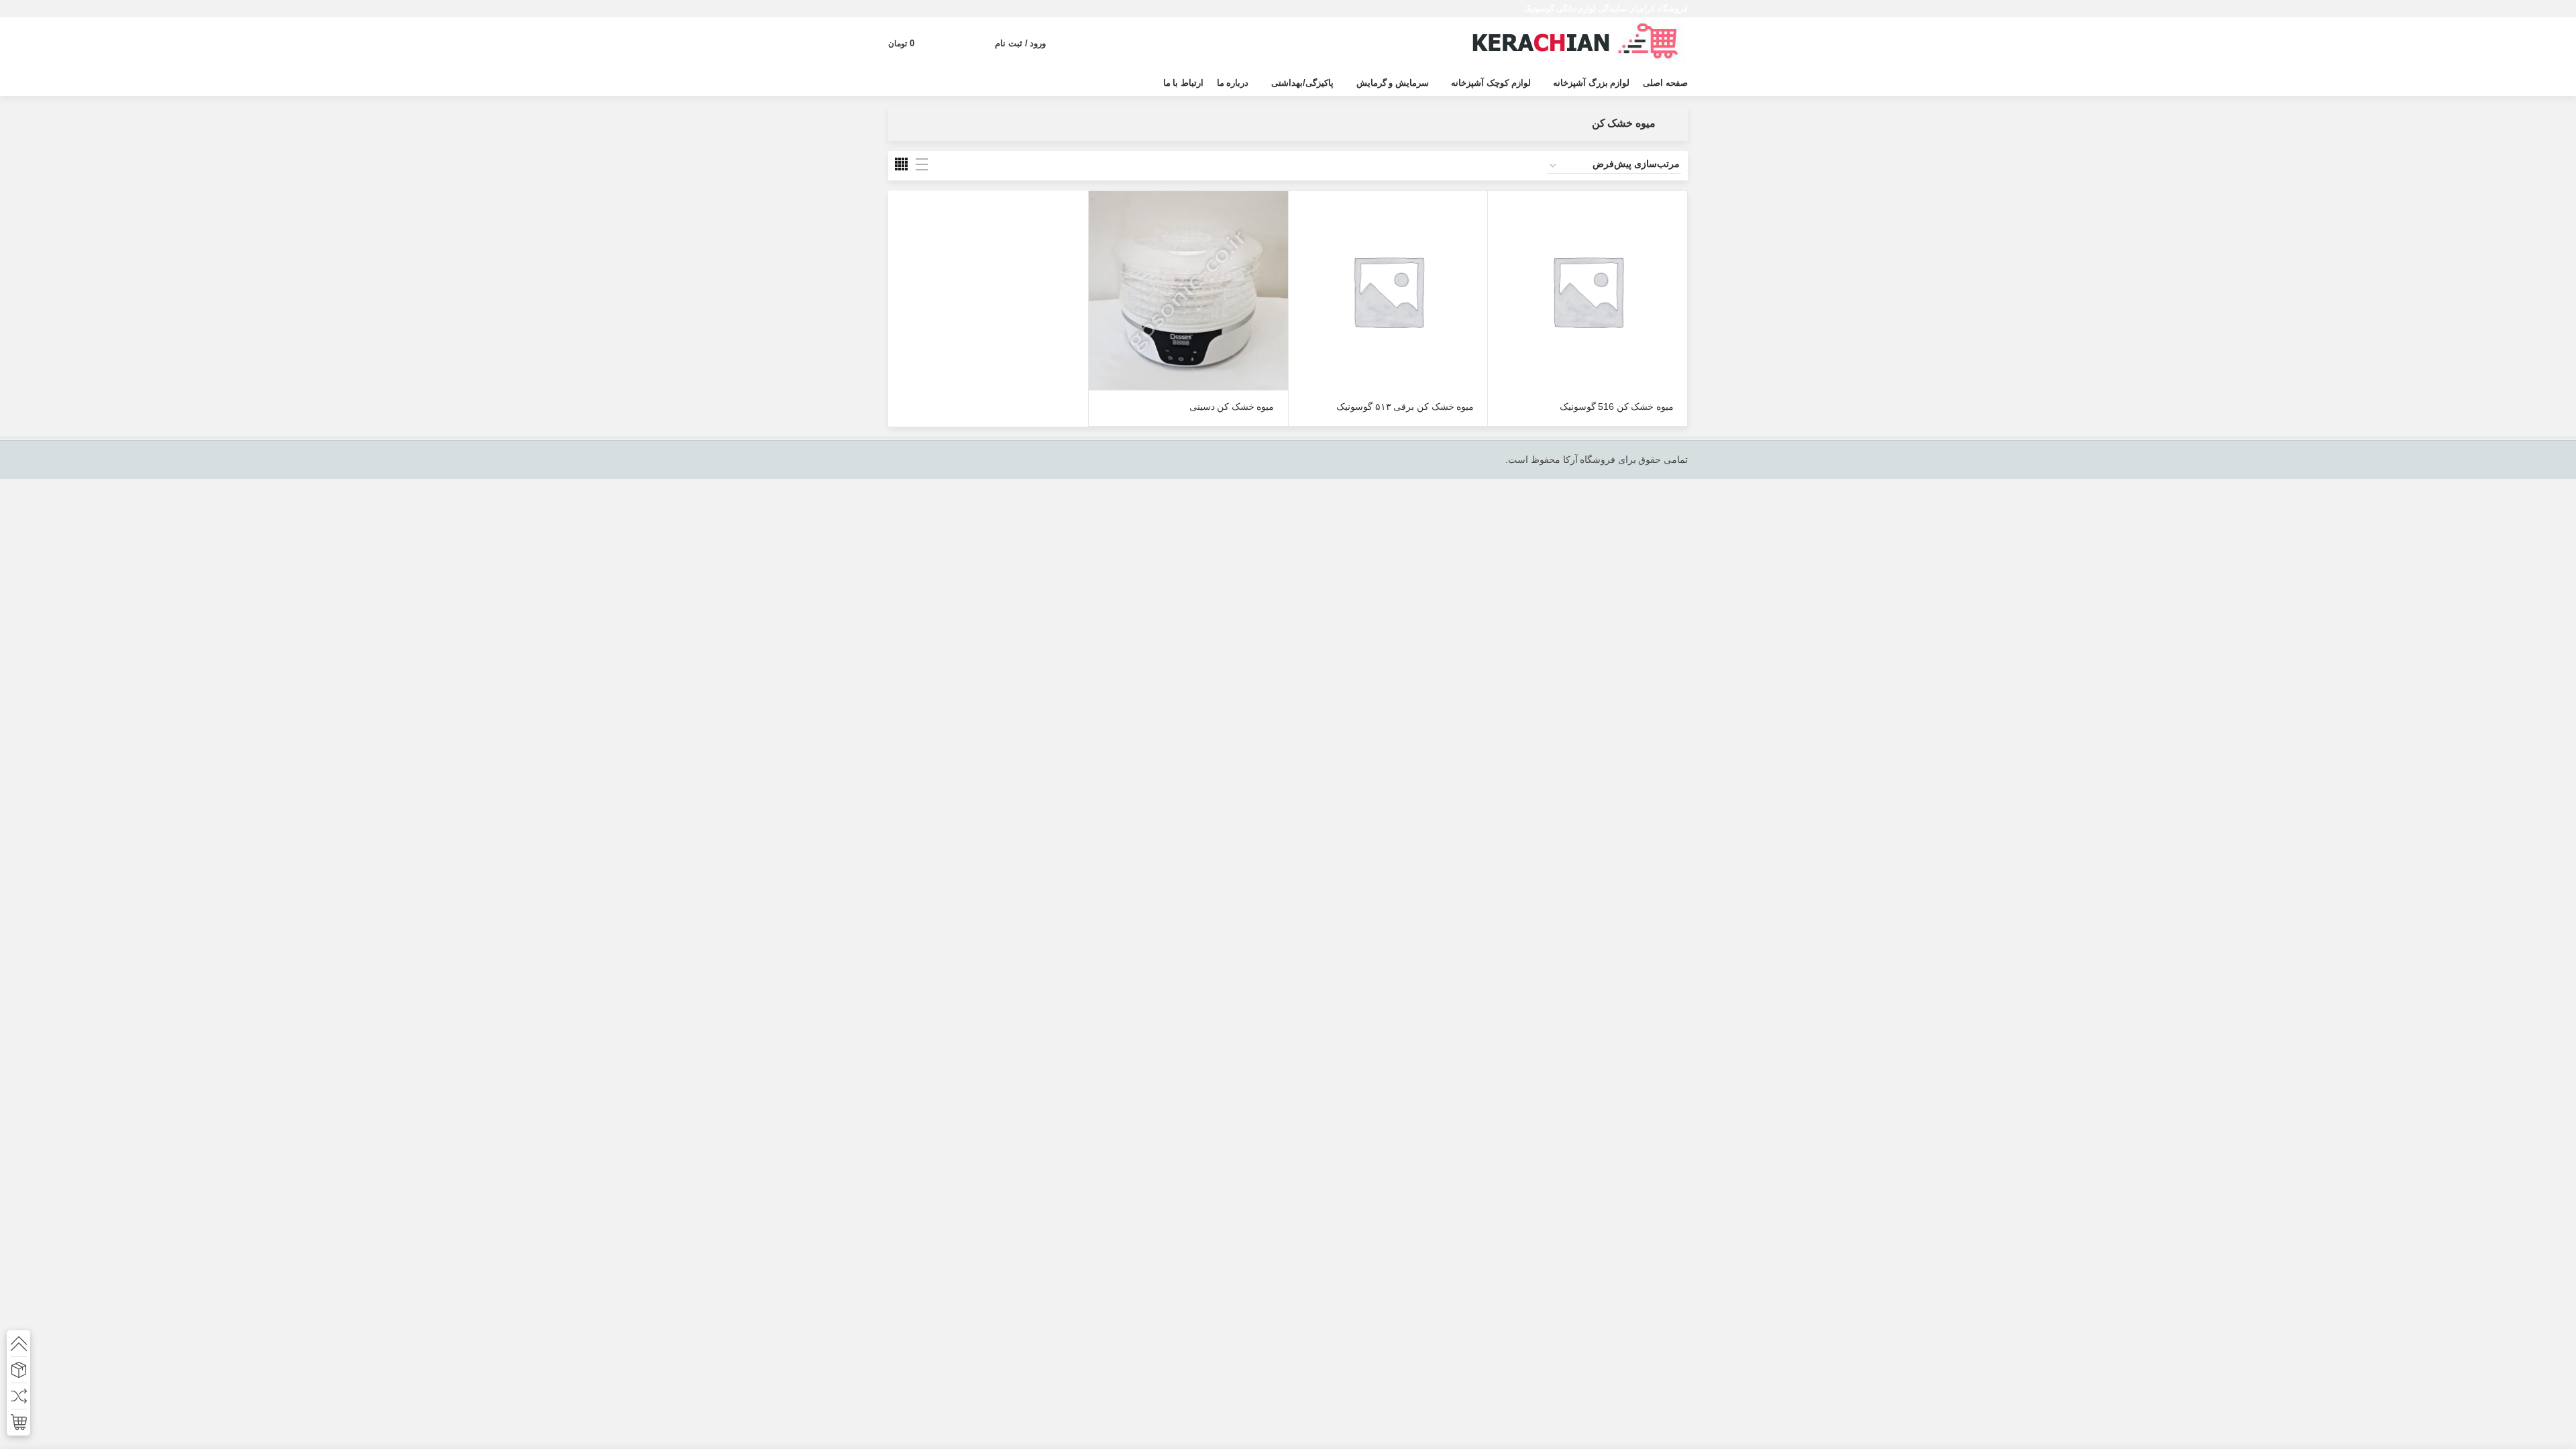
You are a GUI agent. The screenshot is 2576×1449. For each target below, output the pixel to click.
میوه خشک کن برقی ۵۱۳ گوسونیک (1405, 407)
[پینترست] (929, 9)
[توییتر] (946, 9)
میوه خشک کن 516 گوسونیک (1617, 407)
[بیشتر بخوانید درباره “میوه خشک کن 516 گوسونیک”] (1498, 213)
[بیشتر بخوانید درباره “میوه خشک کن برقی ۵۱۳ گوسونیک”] (1299, 213)
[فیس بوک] (962, 9)
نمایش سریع (1498, 243)
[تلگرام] (897, 9)
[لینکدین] (913, 9)
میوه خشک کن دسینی (1232, 407)
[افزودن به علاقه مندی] (1498, 304)
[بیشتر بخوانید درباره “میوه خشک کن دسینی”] (1099, 213)
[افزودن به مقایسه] (1498, 273)
